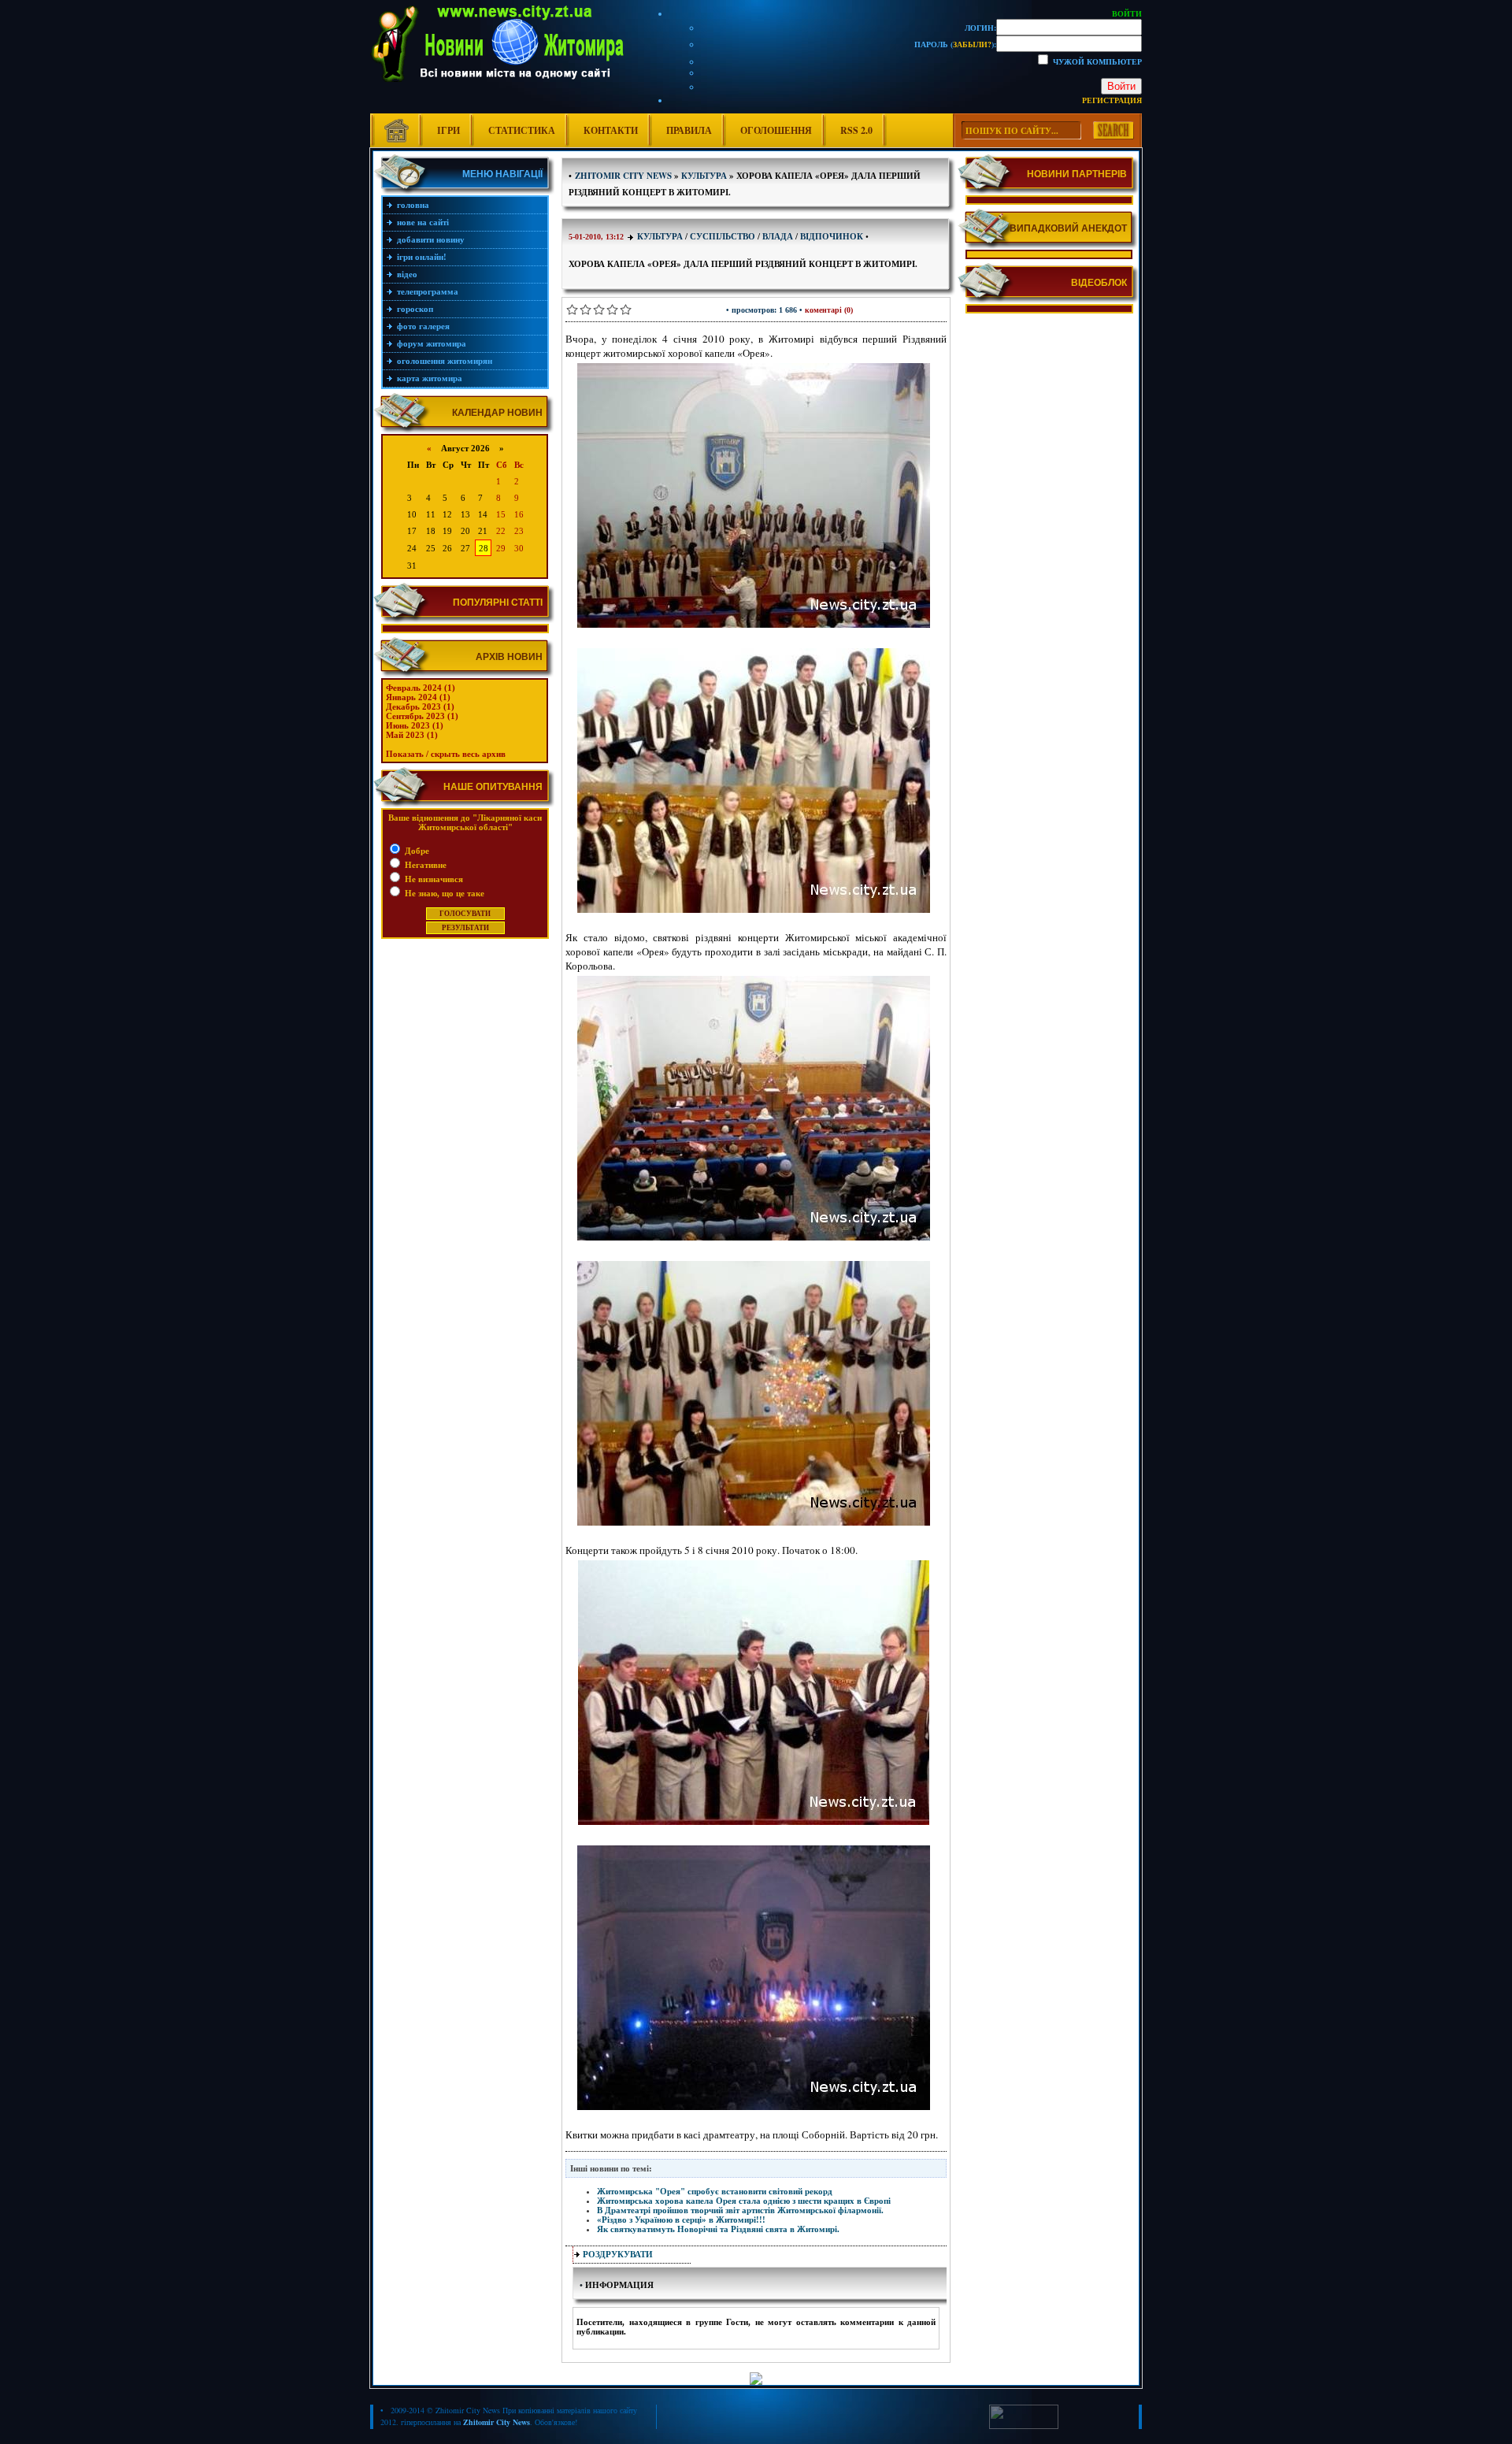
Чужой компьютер (1096, 61)
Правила (689, 130)
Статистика (522, 130)
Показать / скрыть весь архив (446, 754)
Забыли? (972, 44)
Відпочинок (832, 236)
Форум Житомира (432, 343)
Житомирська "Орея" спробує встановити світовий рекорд (715, 2191)
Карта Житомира (430, 378)
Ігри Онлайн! (422, 257)
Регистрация (1112, 100)
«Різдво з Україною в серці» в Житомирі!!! (681, 2220)
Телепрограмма (428, 291)
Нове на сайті (423, 222)
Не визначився (433, 879)
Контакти (611, 130)
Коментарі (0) (829, 310)
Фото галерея (423, 326)
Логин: (980, 28)
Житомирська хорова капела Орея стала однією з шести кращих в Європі (744, 2201)
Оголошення (776, 130)
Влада (778, 236)
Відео (407, 274)
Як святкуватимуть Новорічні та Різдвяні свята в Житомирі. (718, 2229)
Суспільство (723, 236)
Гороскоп (415, 309)
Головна (413, 205)
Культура (660, 236)
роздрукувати (618, 2254)
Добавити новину (431, 239)
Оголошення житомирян (445, 361)
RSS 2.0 (856, 130)
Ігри (448, 130)
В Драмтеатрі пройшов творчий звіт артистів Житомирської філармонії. (740, 2210)
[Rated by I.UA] (1024, 2426)
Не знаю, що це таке (443, 893)
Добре (416, 851)
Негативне (424, 865)
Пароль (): (955, 44)
